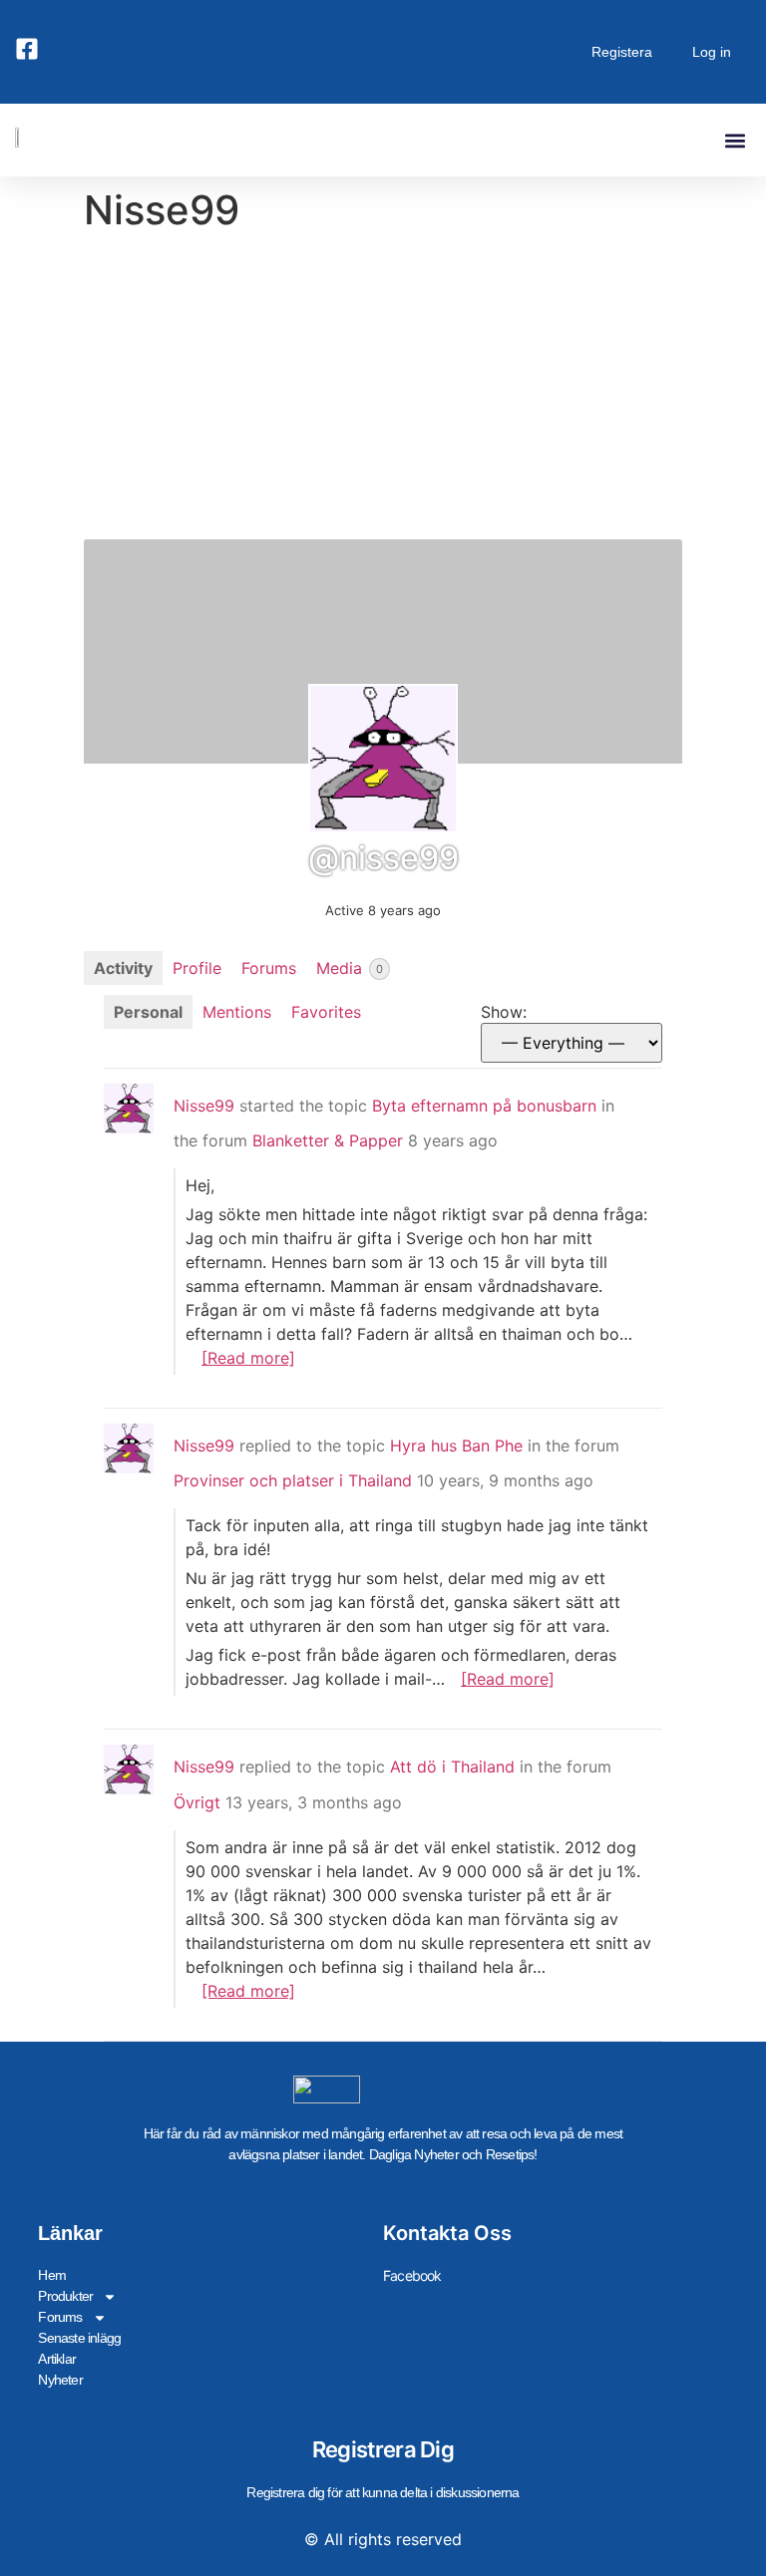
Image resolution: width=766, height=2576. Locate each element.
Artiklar (57, 2359)
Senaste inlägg (79, 2338)
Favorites (326, 1012)
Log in (712, 52)
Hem (52, 2275)
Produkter (65, 2296)
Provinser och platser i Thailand (293, 1480)
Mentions (237, 1012)
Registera (622, 52)
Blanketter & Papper (328, 1140)
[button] (735, 140)
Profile (197, 968)
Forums (269, 968)
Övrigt (197, 1802)
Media (350, 968)
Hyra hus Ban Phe (456, 1446)
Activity (123, 968)
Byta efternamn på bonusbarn (484, 1106)
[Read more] (248, 1358)
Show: (504, 1012)
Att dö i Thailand (452, 1767)
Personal (148, 1012)
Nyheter (60, 2380)
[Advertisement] (383, 390)
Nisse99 (204, 1106)
